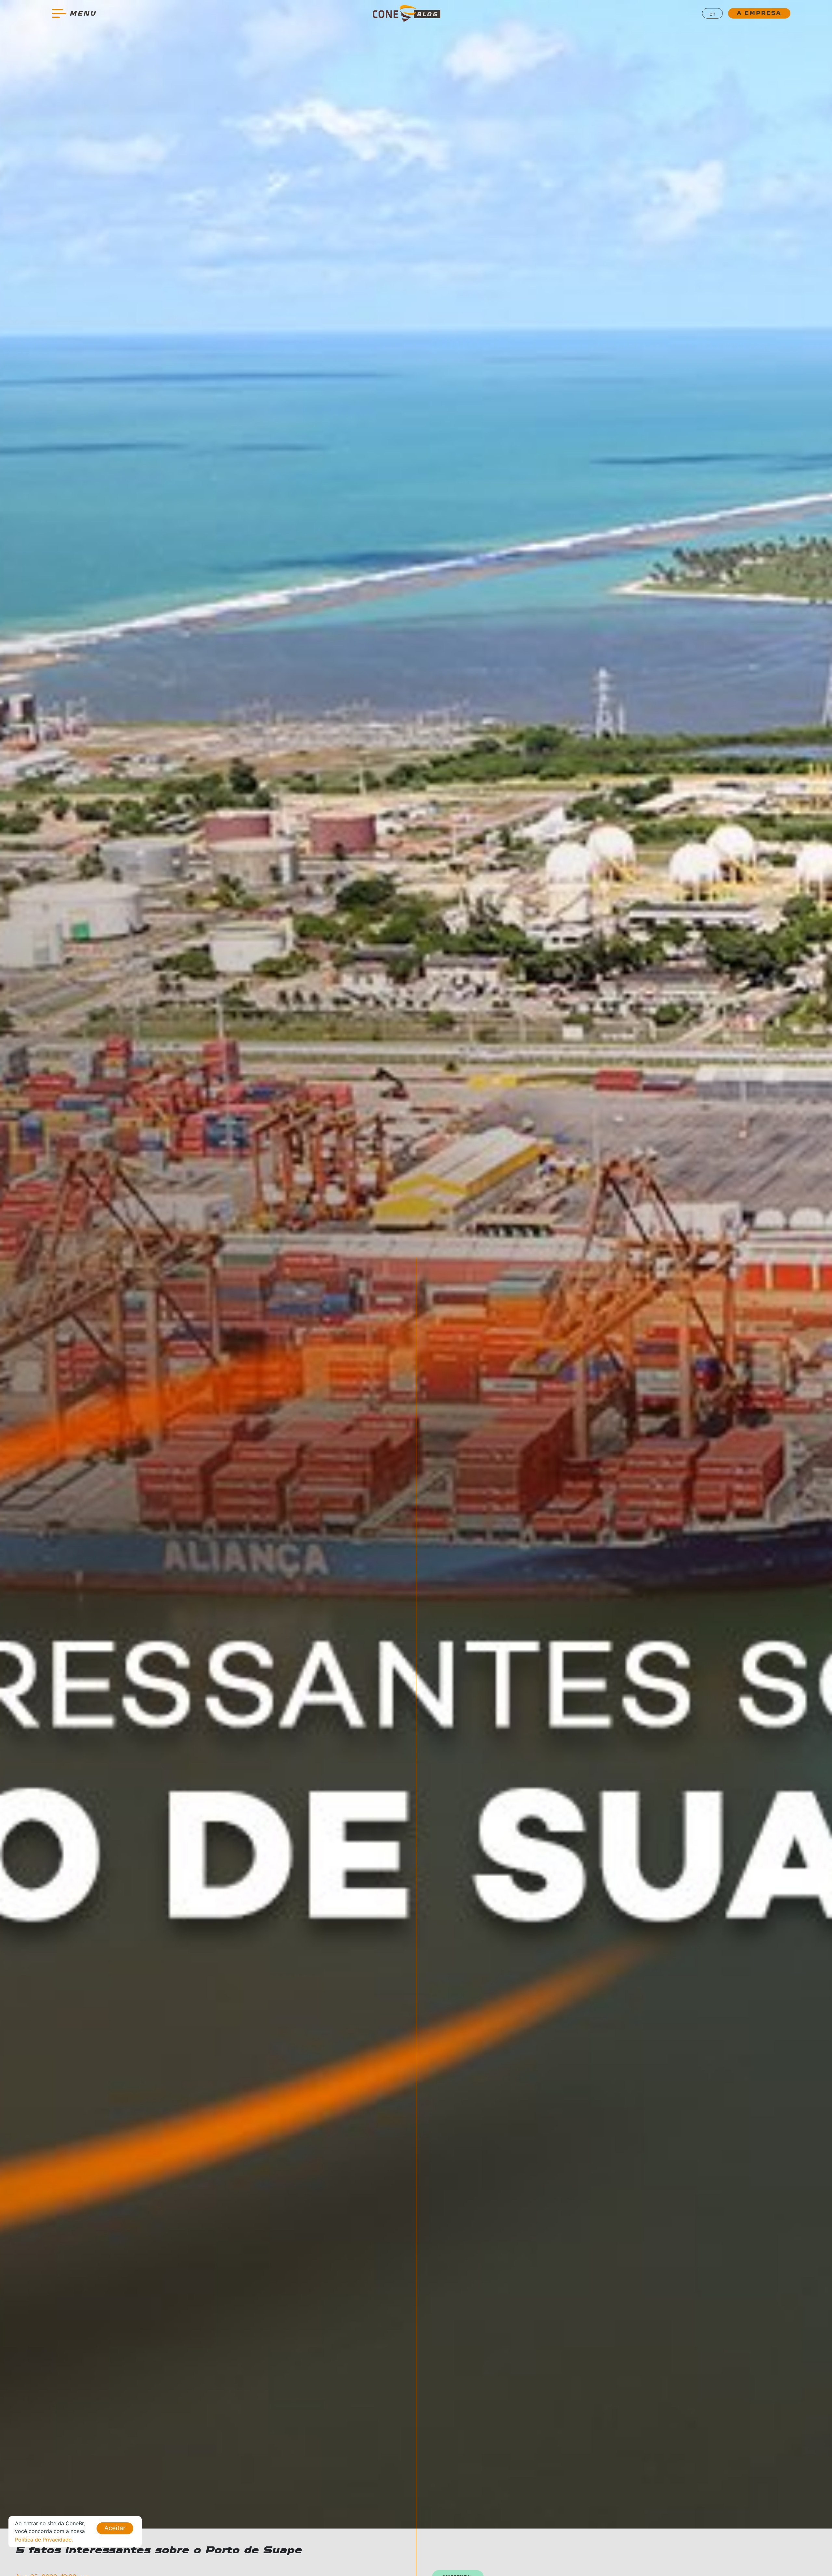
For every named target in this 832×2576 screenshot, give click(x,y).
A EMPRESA (759, 13)
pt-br (713, 28)
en (712, 14)
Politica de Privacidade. (44, 2540)
